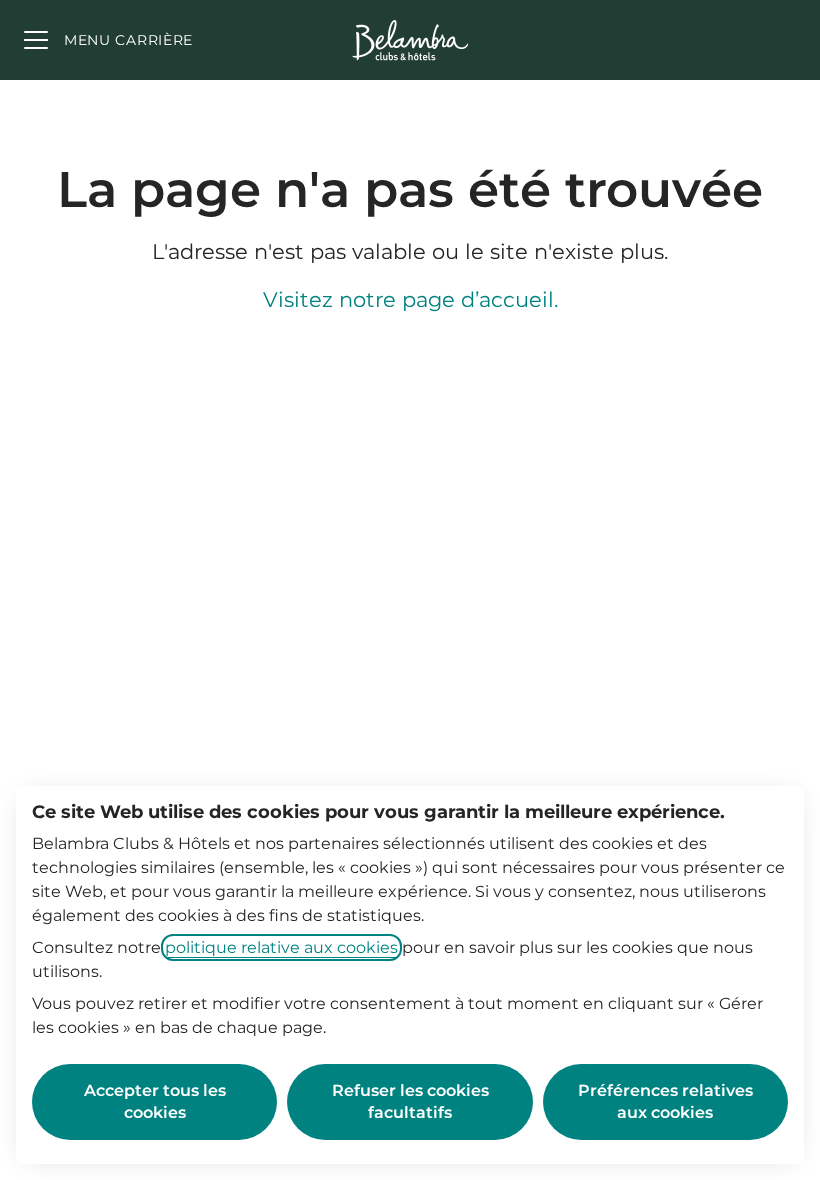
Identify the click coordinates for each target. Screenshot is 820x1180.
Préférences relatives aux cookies (665, 1101)
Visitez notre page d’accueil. (410, 299)
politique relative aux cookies (281, 947)
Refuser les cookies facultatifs (410, 1101)
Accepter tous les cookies (155, 1101)
